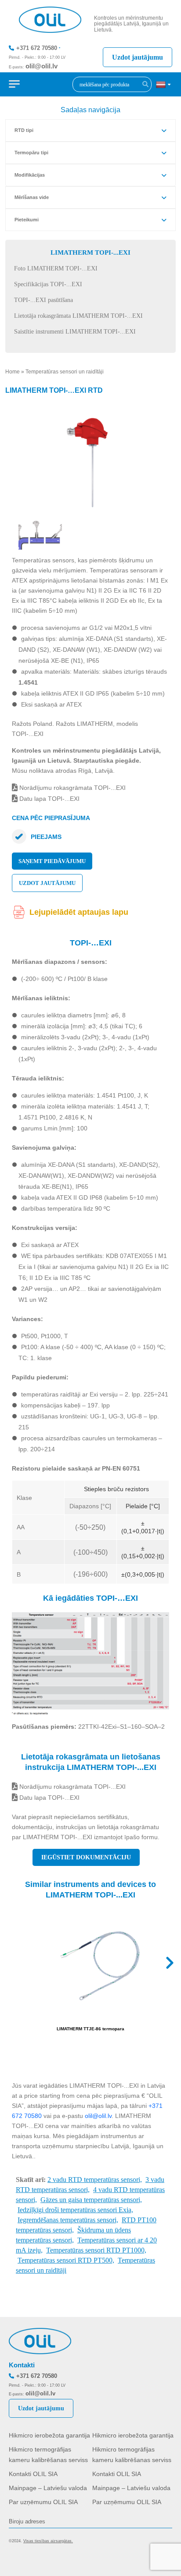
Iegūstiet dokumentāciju (86, 1857)
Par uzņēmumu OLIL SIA (43, 2502)
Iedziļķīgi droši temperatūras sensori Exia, (75, 2210)
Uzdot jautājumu (138, 57)
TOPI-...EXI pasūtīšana (43, 300)
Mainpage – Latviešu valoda (48, 2488)
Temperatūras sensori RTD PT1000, (96, 2250)
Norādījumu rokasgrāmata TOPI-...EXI (72, 788)
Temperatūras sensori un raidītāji (65, 372)
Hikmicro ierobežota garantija (49, 2435)
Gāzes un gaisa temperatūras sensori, (91, 2200)
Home (13, 372)
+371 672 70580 (37, 48)
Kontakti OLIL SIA (33, 2474)
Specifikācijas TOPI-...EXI (48, 284)
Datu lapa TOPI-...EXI (49, 799)
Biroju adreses (27, 2521)
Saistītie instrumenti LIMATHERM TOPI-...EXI (75, 332)
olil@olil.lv (42, 66)
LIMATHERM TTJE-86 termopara (90, 2029)
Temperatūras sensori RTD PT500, (66, 2260)
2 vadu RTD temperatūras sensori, (95, 2180)
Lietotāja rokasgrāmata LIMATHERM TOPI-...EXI (78, 316)
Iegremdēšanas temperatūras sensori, (68, 2220)
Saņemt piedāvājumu (52, 861)
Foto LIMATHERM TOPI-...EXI (56, 268)
